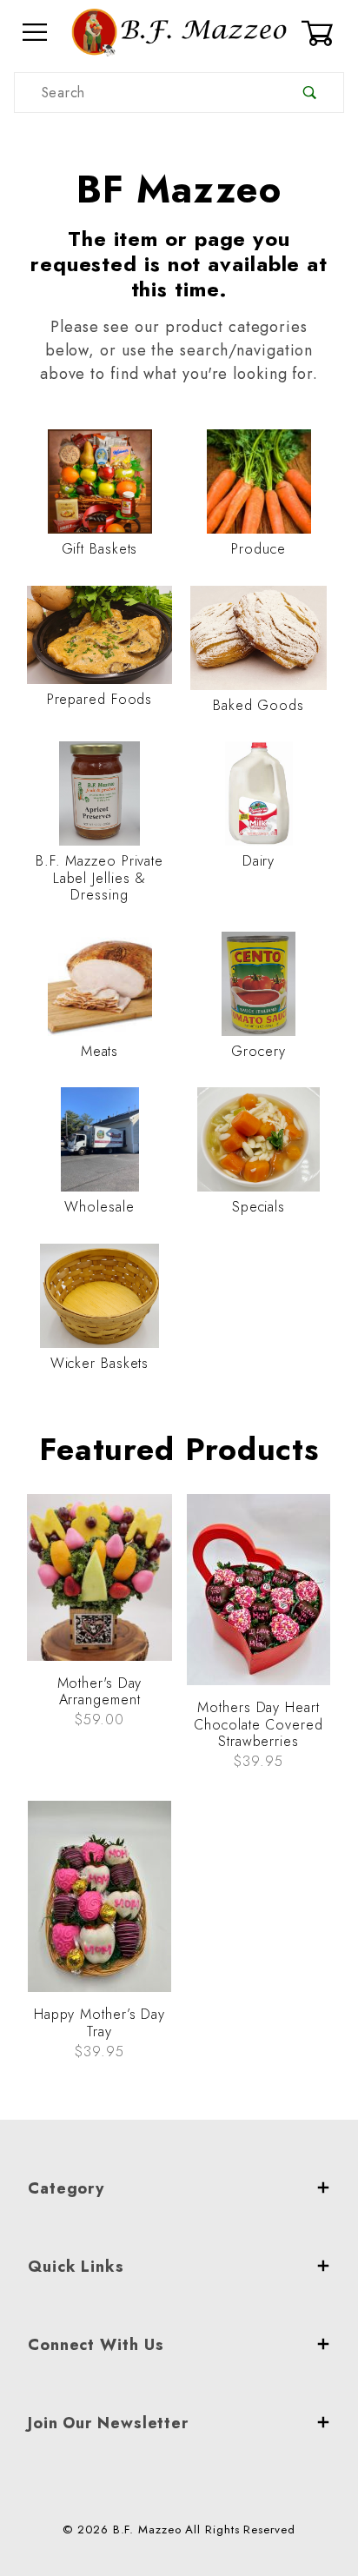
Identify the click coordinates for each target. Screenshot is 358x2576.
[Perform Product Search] (310, 93)
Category (66, 2188)
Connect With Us (96, 2345)
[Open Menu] (36, 33)
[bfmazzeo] (179, 31)
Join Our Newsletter (108, 2423)
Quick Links (76, 2267)
